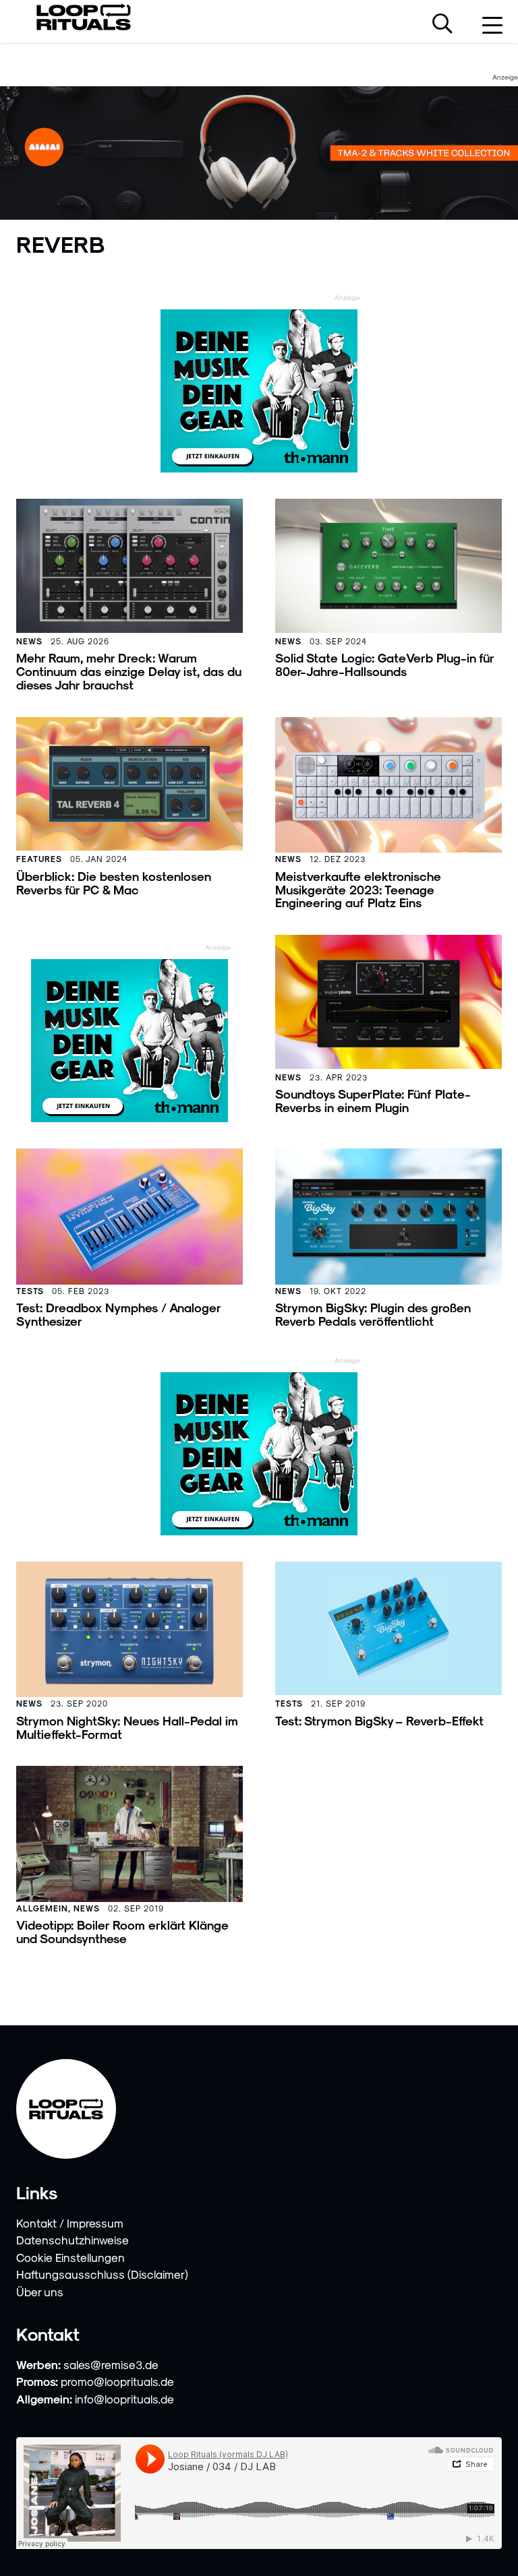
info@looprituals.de (124, 2399)
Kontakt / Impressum (70, 2223)
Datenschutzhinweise (73, 2240)
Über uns (40, 2292)
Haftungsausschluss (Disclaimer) (102, 2274)
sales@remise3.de (111, 2364)
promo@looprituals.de (117, 2381)
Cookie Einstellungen (70, 2257)
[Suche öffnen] (442, 25)
